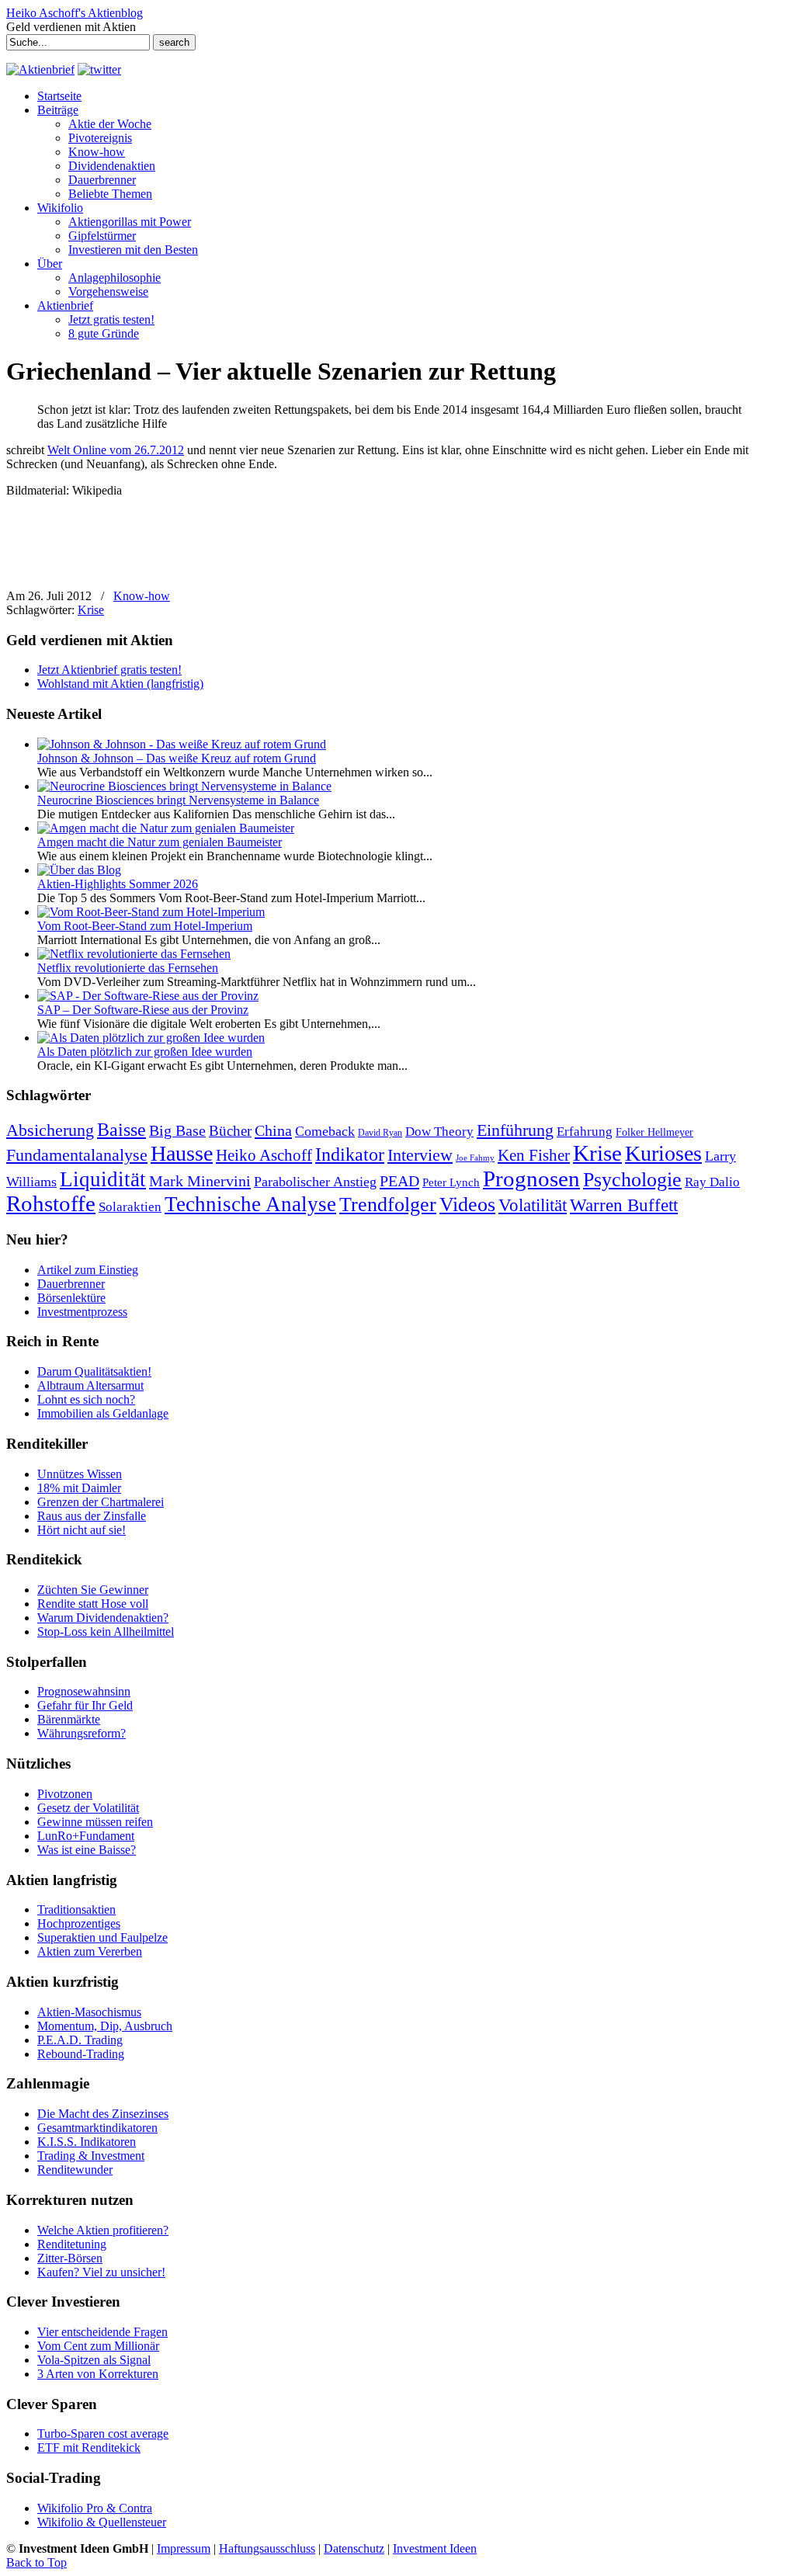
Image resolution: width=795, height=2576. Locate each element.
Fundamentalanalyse (77, 1155)
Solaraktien (130, 1207)
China (273, 1130)
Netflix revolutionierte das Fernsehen (128, 968)
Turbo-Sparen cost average (103, 2434)
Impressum (184, 2548)
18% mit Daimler (79, 1488)
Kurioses (663, 1153)
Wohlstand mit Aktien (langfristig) (120, 684)
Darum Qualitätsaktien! (94, 1371)
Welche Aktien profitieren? (103, 2230)
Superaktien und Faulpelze (102, 1937)
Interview (420, 1155)
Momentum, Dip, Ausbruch (105, 2026)
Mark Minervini (200, 1181)
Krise (91, 610)
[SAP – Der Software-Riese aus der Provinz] (148, 996)
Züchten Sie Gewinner (93, 1590)
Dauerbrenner (71, 1284)
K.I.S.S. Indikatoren (87, 2142)
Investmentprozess (82, 1312)
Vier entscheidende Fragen (102, 2332)
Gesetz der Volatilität (88, 1808)
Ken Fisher (534, 1155)
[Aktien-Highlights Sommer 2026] (79, 870)
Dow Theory (439, 1132)
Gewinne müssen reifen (95, 1822)
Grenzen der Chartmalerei (101, 1502)
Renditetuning (72, 2244)
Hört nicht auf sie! (82, 1530)
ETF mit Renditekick (89, 2448)
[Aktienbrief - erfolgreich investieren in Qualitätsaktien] (40, 69)
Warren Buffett (624, 1205)
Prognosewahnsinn (84, 1691)
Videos (467, 1205)
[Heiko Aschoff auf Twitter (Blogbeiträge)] (99, 69)
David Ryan (380, 1133)
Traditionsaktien (76, 1909)
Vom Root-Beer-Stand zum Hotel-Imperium (145, 926)
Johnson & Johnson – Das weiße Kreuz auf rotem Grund (177, 758)
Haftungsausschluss (267, 2548)
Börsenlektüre (71, 1298)
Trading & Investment (91, 2156)
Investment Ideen (435, 2548)
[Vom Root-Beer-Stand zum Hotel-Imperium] (151, 912)
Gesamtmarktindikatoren (97, 2128)
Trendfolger (388, 1204)
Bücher (230, 1131)
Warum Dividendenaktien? (103, 1618)
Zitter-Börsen (70, 2258)
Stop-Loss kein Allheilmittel (106, 1632)
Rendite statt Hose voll (93, 1604)
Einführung (515, 1130)
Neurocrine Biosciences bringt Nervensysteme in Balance (178, 800)
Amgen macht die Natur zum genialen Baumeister (160, 842)
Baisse (122, 1129)
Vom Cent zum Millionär (98, 2346)
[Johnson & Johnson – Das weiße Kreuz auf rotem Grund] (182, 744)
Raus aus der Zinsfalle (92, 1516)
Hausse (182, 1153)
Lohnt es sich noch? (86, 1399)
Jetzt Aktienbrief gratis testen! (109, 670)
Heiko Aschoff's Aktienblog (75, 13)
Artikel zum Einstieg (88, 1270)
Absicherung (50, 1130)
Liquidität (103, 1179)
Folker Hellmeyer (654, 1132)
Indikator (350, 1154)
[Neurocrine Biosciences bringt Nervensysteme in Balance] (184, 786)
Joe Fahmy (475, 1158)
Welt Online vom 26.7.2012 (116, 450)
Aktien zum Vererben (90, 1951)
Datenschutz (354, 2548)
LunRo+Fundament (86, 1836)
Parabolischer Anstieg (315, 1182)
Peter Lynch (451, 1182)
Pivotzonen (65, 1794)
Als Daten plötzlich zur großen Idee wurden (145, 1052)
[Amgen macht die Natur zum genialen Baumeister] (166, 828)
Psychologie (632, 1179)
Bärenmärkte (69, 1719)
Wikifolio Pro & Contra (95, 2508)
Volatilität (533, 1205)
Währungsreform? (82, 1733)
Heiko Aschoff (264, 1155)
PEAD (399, 1181)
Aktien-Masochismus (89, 2012)
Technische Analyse (250, 1204)
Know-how (142, 596)
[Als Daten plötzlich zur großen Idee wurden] (151, 1038)
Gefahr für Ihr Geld (85, 1705)
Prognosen (531, 1179)
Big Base (177, 1130)
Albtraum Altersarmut (90, 1385)
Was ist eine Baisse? (87, 1850)
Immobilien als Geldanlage (103, 1413)
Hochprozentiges (79, 1923)
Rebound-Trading (81, 2054)
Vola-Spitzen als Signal (94, 2360)
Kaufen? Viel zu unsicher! (101, 2272)
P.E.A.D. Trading (80, 2040)
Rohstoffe (51, 1204)
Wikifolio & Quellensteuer (102, 2522)
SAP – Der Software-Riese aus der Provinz (143, 1010)
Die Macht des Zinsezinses (103, 2114)
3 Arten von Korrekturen (98, 2374)
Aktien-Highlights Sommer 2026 (118, 884)
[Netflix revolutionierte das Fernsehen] (134, 954)
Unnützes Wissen (80, 1474)
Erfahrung (585, 1132)
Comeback (325, 1131)
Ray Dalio (712, 1182)
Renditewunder (75, 2170)
